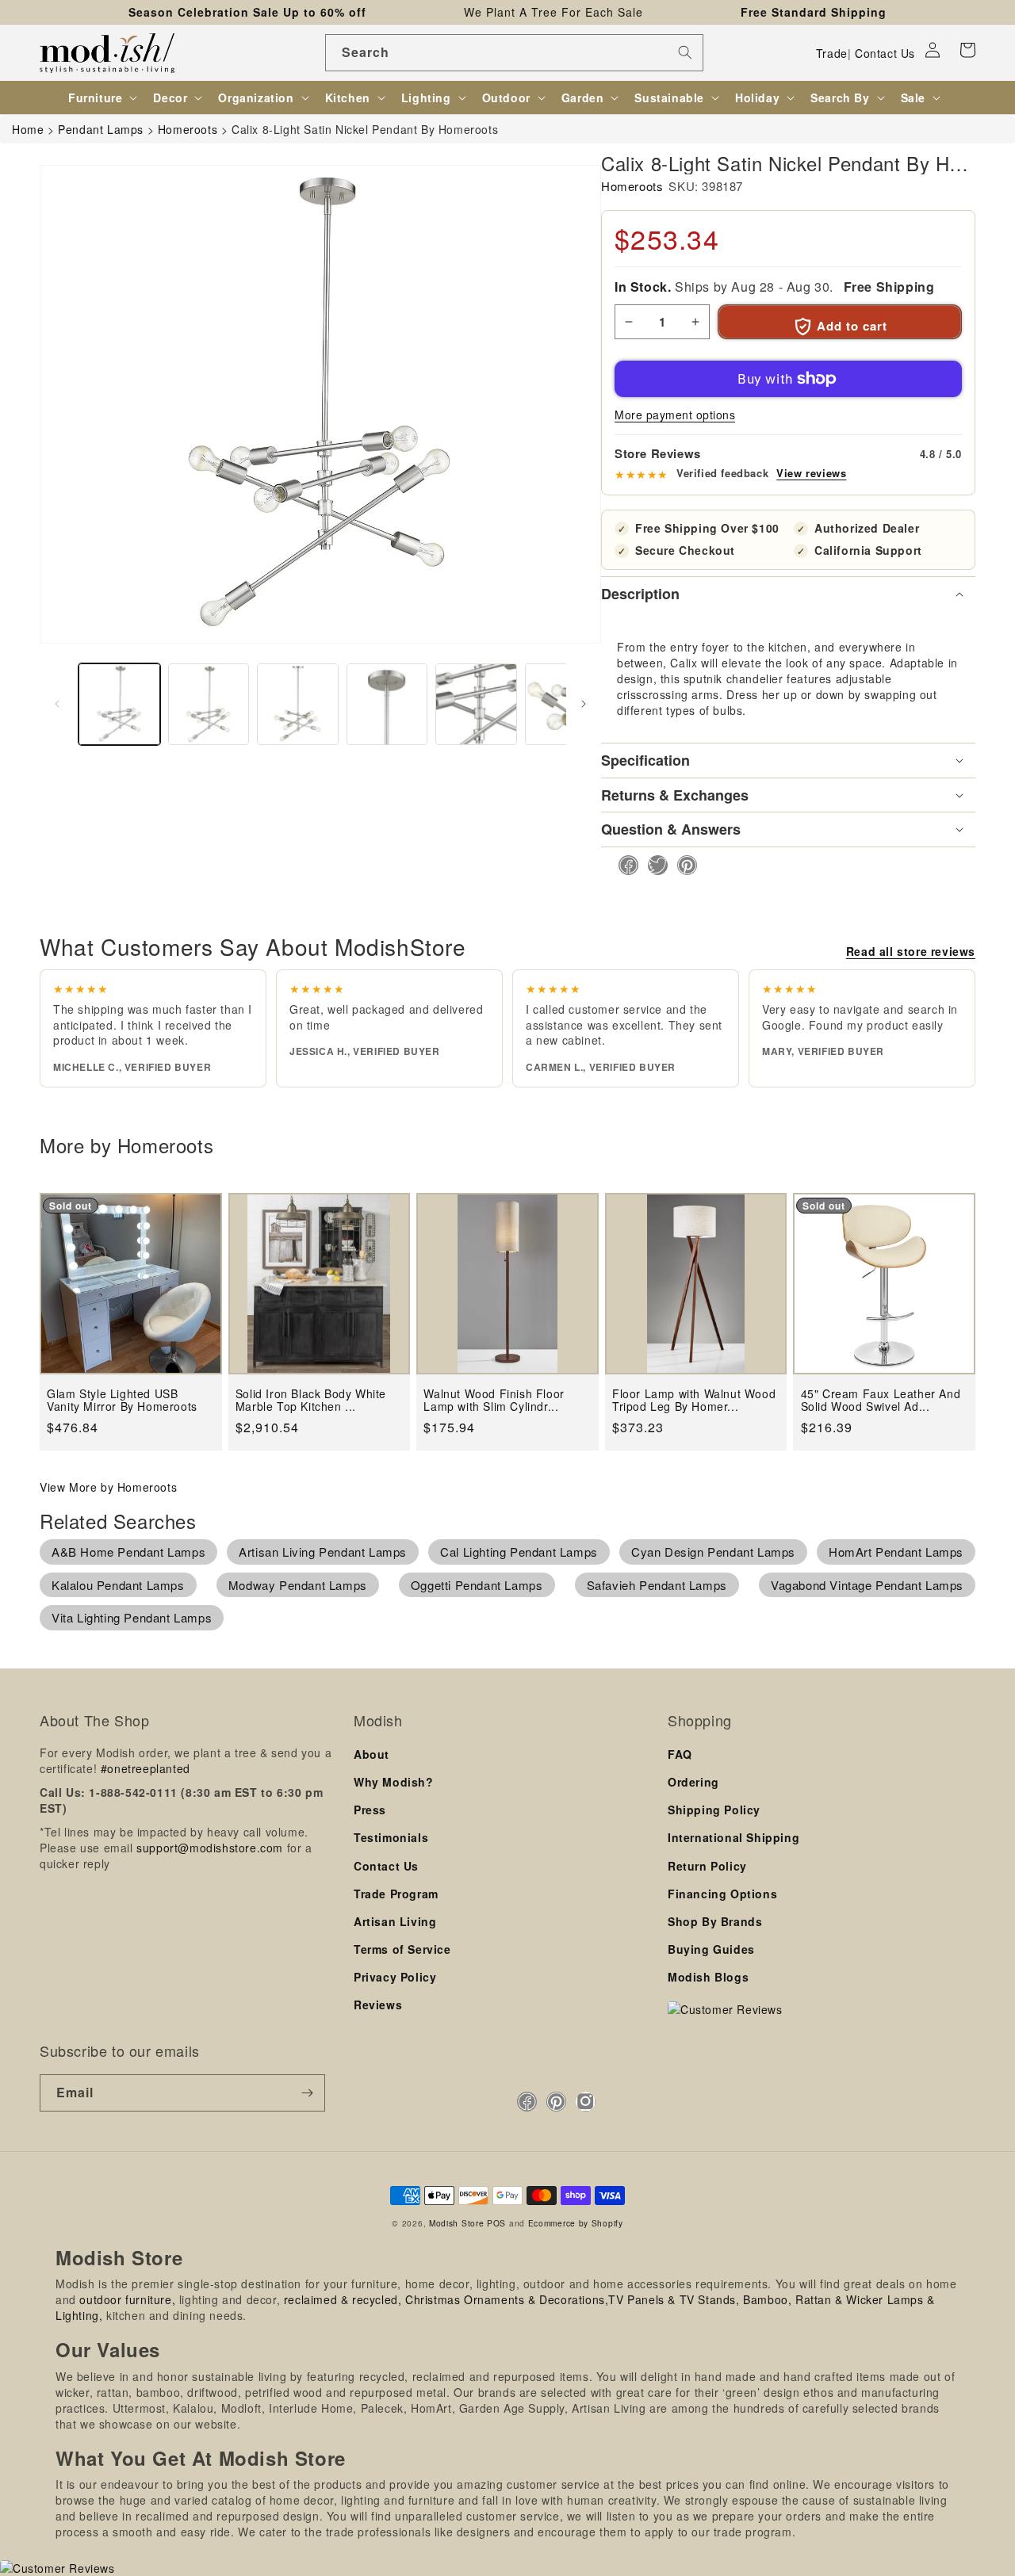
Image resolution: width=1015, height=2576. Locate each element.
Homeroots (632, 186)
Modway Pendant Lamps (298, 1585)
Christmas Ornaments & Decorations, (507, 2299)
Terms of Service (402, 1949)
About (372, 1754)
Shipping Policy (714, 1810)
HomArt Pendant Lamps (896, 1552)
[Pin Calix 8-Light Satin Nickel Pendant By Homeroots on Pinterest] (682, 865)
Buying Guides (711, 1949)
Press (370, 1810)
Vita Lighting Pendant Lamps (132, 1617)
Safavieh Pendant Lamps (657, 1585)
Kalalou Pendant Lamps (118, 1585)
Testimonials (391, 1837)
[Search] (685, 52)
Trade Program (396, 1894)
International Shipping (733, 1837)
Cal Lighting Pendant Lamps (519, 1552)
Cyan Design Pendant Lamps (713, 1552)
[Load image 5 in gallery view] (476, 704)
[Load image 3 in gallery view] (298, 704)
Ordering (693, 1782)
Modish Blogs (708, 1977)
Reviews (378, 2005)
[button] (967, 50)
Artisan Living (395, 1921)
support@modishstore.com (210, 1848)
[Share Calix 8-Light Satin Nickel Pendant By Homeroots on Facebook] (624, 865)
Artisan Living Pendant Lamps (323, 1552)
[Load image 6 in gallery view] (566, 704)
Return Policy (707, 1866)
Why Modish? (394, 1782)
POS (496, 2223)
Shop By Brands (715, 1921)
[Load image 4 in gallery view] (387, 704)
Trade (832, 53)
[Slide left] (57, 704)
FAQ (680, 1754)
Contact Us (885, 53)
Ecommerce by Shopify (576, 2223)
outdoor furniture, (127, 2299)
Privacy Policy (395, 1977)
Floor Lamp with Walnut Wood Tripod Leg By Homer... (694, 1400)
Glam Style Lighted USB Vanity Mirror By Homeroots (122, 1400)
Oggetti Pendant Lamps (477, 1585)
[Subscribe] (307, 2093)
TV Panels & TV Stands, (674, 2299)
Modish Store (456, 2223)
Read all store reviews (911, 951)
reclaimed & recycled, (343, 2299)
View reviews (811, 473)
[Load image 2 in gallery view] (209, 704)
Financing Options (722, 1894)
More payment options (675, 415)
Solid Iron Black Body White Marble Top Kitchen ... (311, 1400)
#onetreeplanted (146, 1768)
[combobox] (514, 53)
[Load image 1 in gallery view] (119, 704)
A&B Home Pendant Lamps (128, 1552)
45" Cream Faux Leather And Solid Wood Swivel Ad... (881, 1400)
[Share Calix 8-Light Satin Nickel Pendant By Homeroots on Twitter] (653, 865)
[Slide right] (584, 704)
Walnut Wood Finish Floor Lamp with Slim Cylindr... (494, 1400)
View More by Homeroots (108, 1487)
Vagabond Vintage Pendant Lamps (867, 1585)
